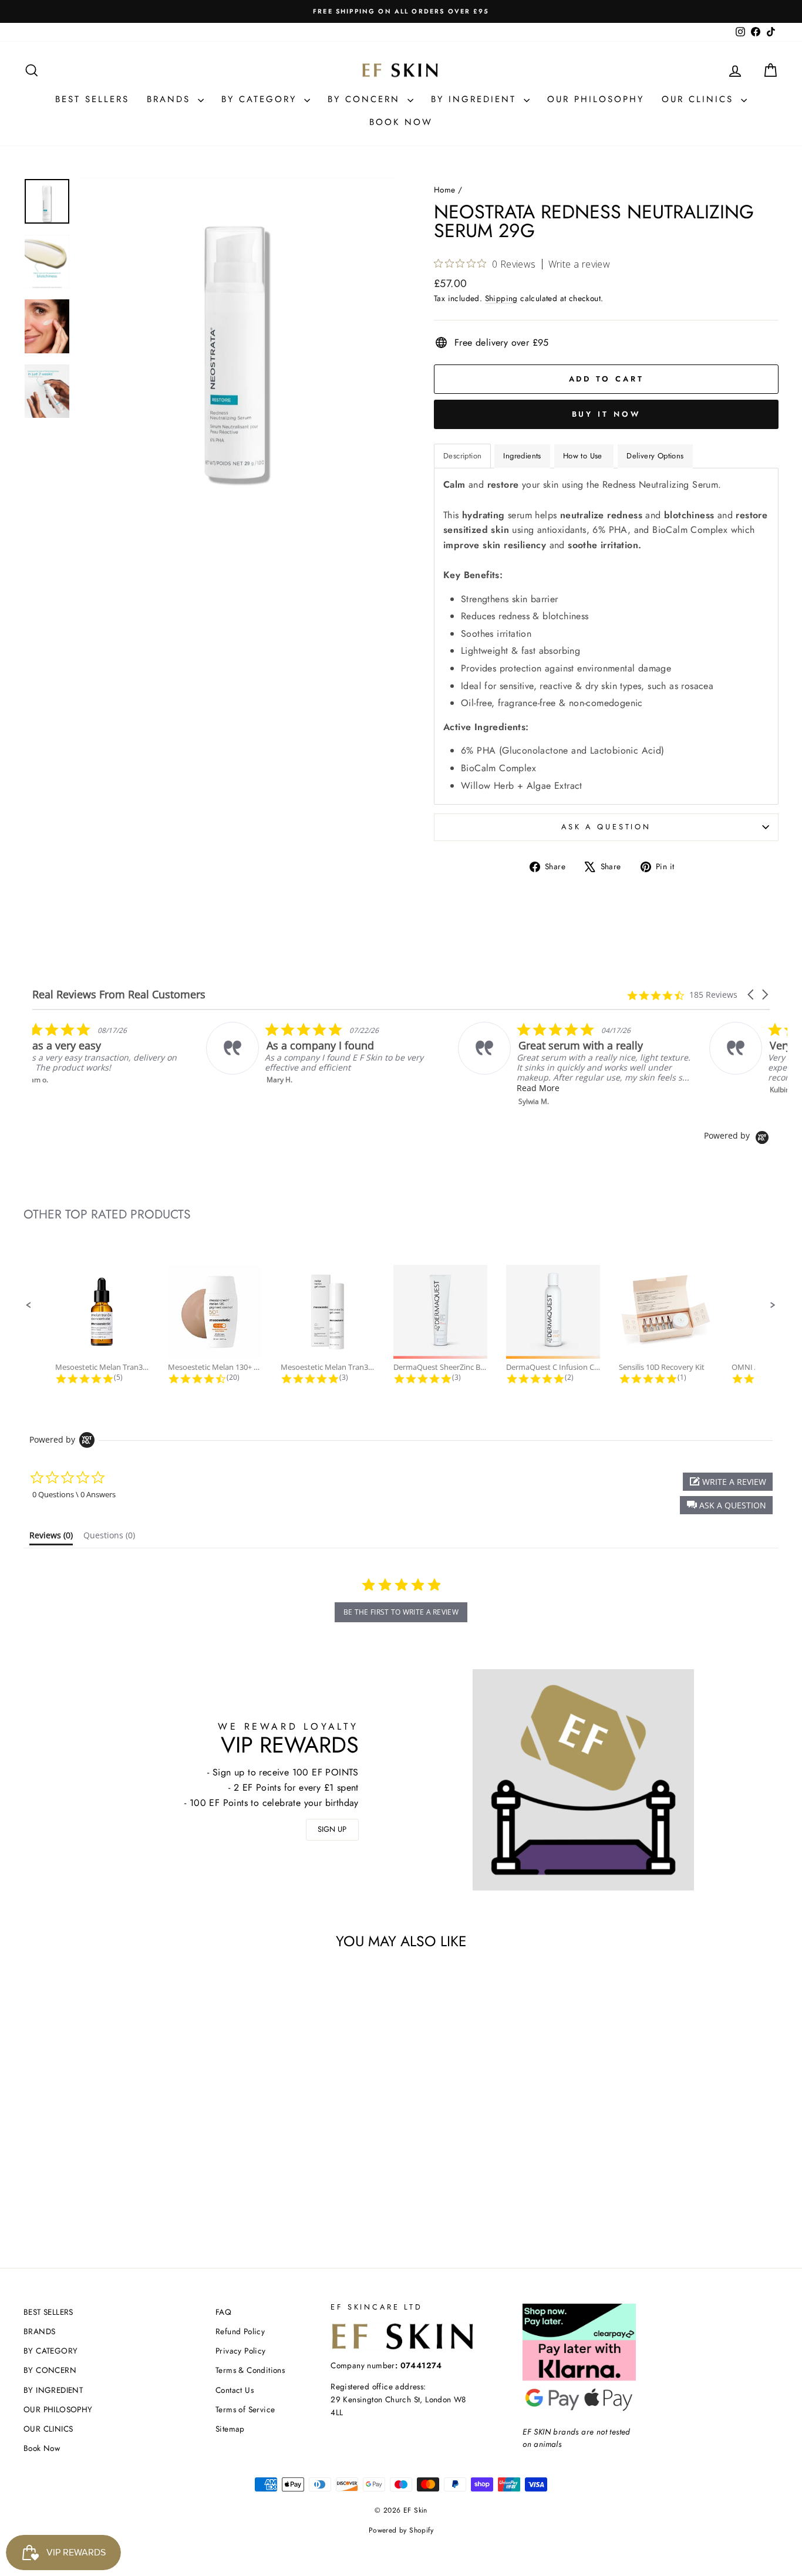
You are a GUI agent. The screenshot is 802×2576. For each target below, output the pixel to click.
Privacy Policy (241, 2351)
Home (445, 190)
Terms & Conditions (250, 2370)
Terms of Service (245, 2409)
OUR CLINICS (700, 99)
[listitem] (151, 1053)
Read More (616, 1088)
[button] (752, 995)
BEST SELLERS (92, 99)
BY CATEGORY (261, 99)
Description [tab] (462, 456)
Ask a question (606, 827)
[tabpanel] (606, 636)
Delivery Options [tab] (655, 456)
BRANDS (171, 99)
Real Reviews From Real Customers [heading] (119, 995)
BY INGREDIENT (476, 99)
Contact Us (235, 2390)
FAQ (223, 2312)
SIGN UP (332, 1829)
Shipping (501, 298)
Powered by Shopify (401, 2530)
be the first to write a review (401, 1612)
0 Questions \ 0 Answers (74, 1494)
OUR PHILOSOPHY (596, 99)
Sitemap (230, 2429)
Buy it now (606, 414)
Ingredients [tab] (522, 456)
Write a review (579, 264)
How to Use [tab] (584, 456)
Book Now (401, 122)
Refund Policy (240, 2331)
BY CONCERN (366, 99)
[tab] (51, 1538)
